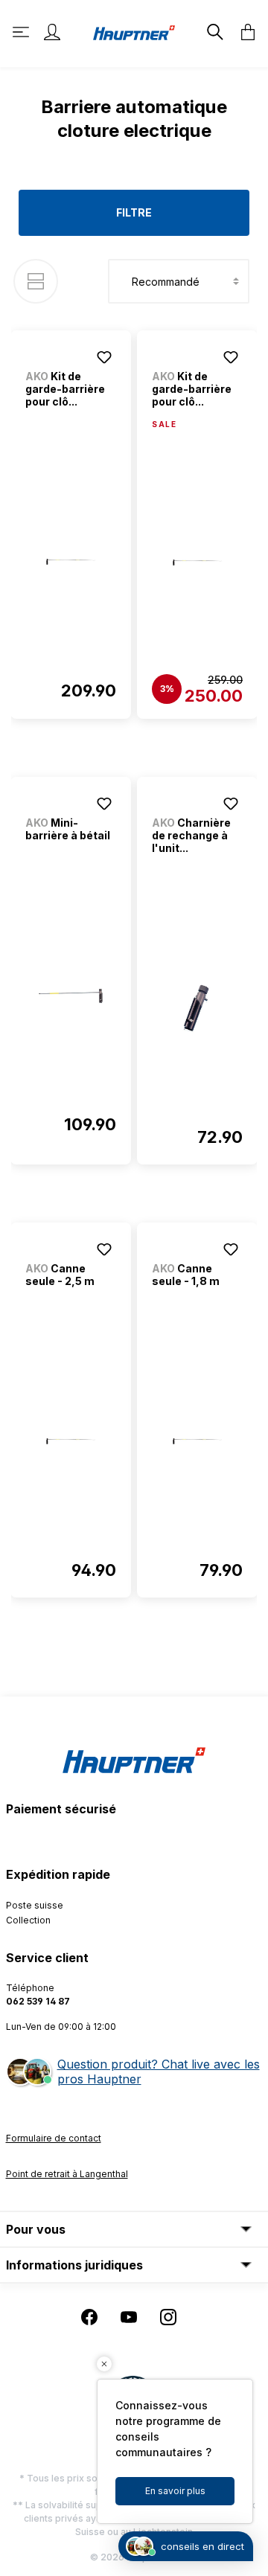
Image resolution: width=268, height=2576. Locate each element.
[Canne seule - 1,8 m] (197, 1441)
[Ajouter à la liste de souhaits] (104, 357)
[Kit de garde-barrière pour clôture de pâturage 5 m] (197, 563)
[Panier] (243, 32)
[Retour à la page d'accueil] (134, 32)
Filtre (134, 212)
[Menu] (22, 32)
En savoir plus (175, 2491)
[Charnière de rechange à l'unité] (197, 1008)
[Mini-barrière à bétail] (71, 996)
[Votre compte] (52, 32)
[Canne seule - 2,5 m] (71, 1441)
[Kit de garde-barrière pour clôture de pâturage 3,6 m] (71, 562)
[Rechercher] (214, 32)
